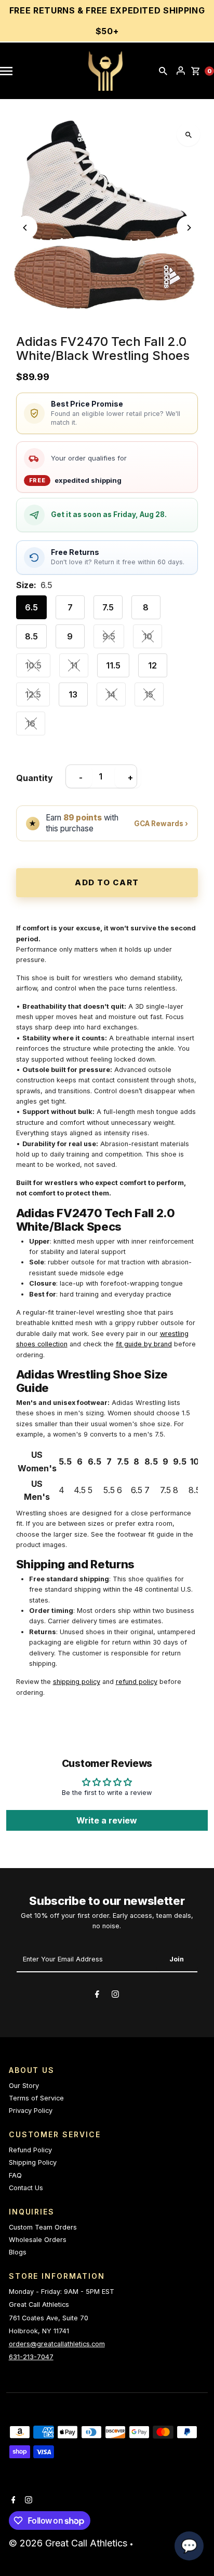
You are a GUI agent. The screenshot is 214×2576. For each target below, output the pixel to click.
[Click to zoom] (188, 135)
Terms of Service (36, 2098)
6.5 (31, 607)
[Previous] (26, 227)
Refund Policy (30, 2150)
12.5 (33, 694)
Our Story (24, 2086)
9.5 (109, 636)
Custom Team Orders (43, 2227)
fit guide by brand (144, 1344)
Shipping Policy (33, 2162)
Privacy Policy (31, 2111)
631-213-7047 (31, 2357)
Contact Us (26, 2188)
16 (31, 723)
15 (149, 694)
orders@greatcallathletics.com (57, 2344)
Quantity (35, 778)
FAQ (15, 2175)
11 (74, 665)
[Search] (163, 71)
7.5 (108, 607)
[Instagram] (115, 1996)
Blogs (18, 2252)
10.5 (33, 665)
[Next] (188, 227)
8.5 (31, 636)
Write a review (107, 1820)
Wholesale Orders (38, 2240)
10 (148, 636)
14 (111, 694)
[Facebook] (97, 1996)
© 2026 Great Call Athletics (69, 2543)
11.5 (113, 665)
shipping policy (77, 1682)
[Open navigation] (11, 71)
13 (73, 694)
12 (152, 665)
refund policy (137, 1682)
